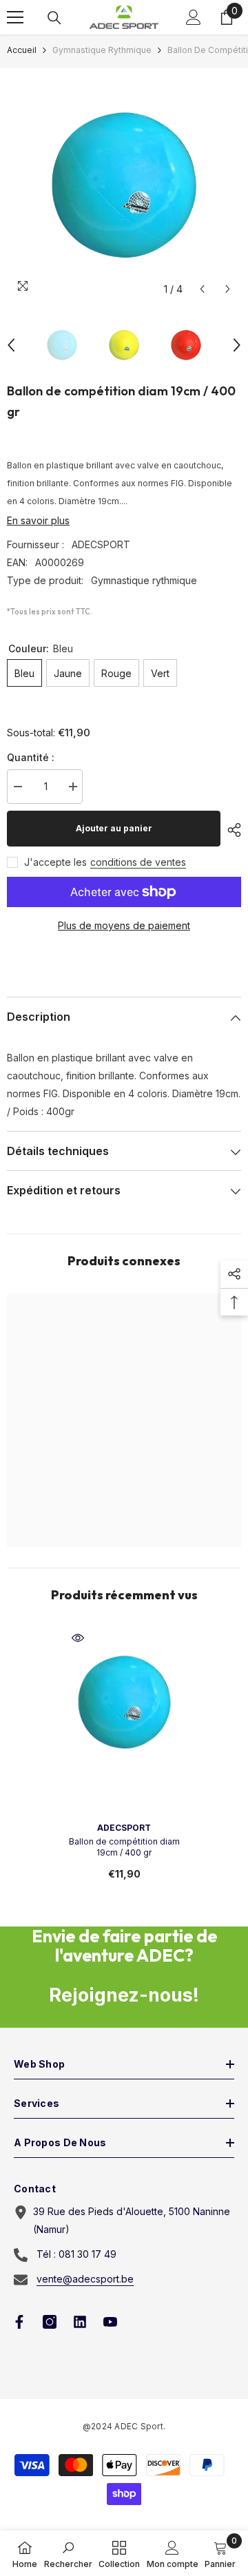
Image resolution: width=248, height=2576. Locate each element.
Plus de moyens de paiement (124, 925)
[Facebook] (19, 2322)
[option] (124, 185)
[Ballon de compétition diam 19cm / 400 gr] (124, 1702)
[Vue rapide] (78, 1638)
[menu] (15, 17)
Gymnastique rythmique (102, 50)
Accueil (22, 50)
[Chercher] (54, 18)
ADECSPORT (101, 544)
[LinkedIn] (80, 2322)
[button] (202, 289)
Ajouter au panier (114, 828)
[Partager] (231, 830)
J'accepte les (55, 862)
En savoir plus (38, 520)
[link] (68, 2553)
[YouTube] (110, 2322)
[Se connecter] (194, 17)
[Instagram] (50, 2322)
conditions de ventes (138, 862)
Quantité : (31, 757)
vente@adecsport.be (85, 2279)
